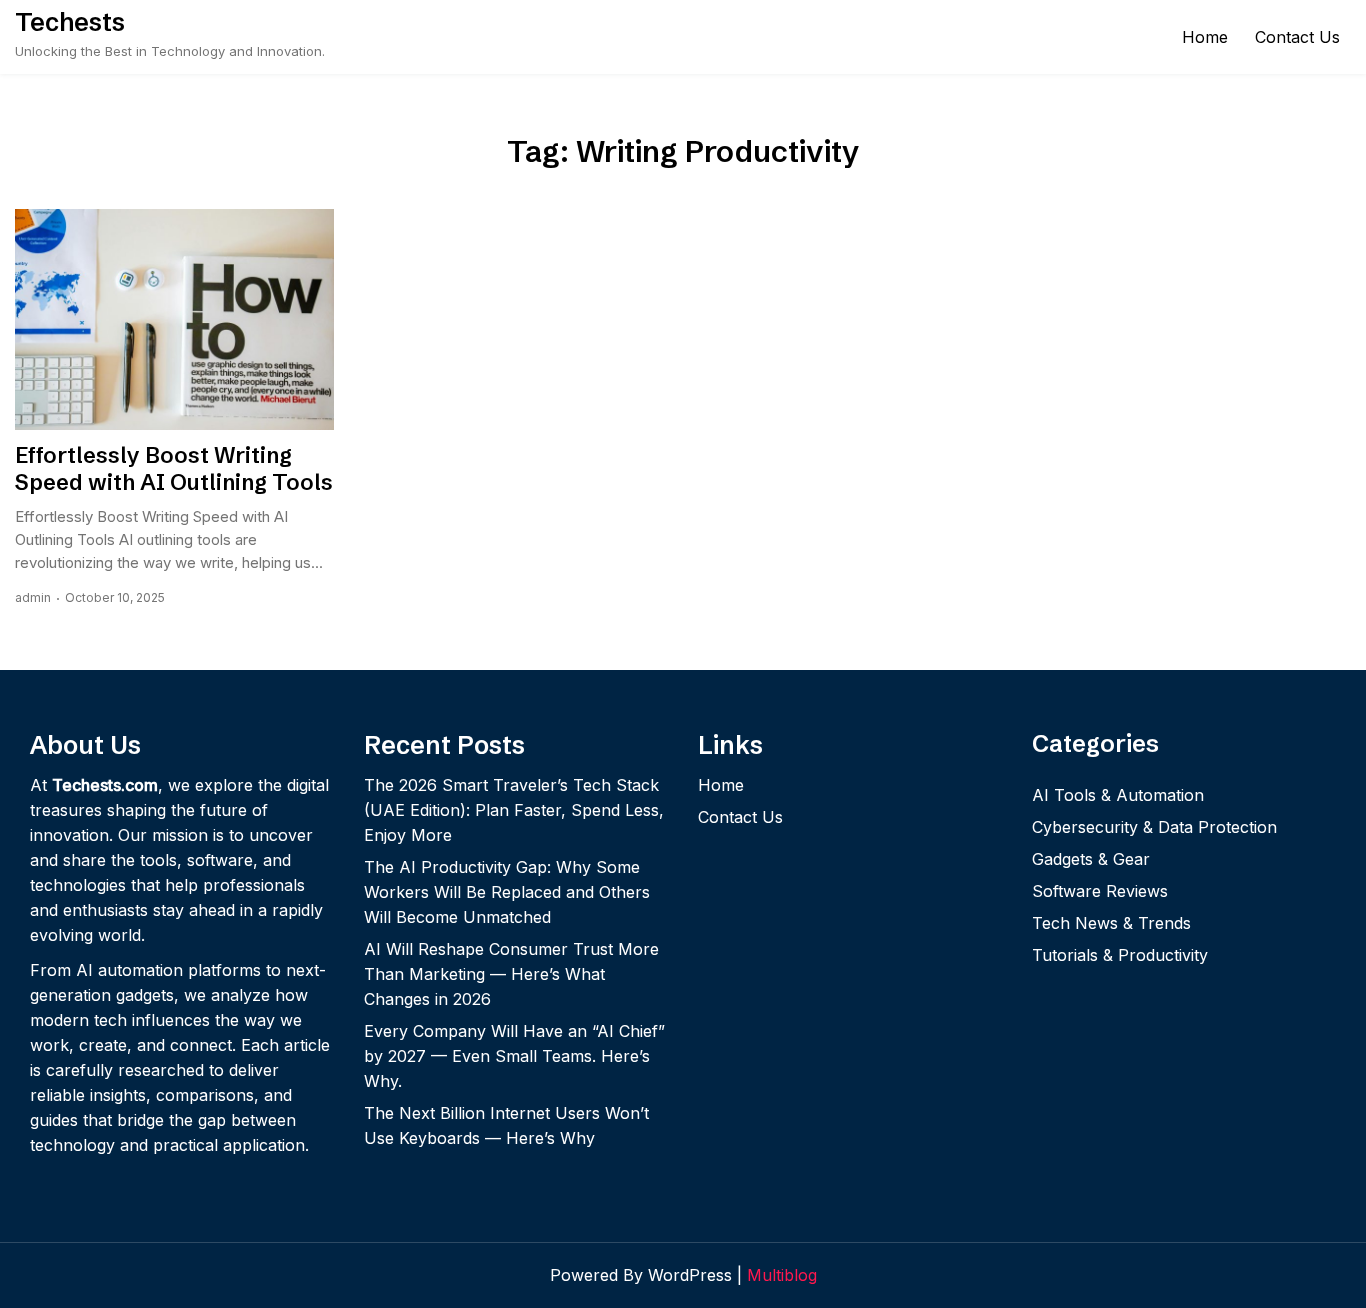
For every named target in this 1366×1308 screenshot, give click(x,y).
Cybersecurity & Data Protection (1154, 827)
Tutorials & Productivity (1120, 955)
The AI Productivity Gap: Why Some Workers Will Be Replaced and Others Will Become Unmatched (507, 892)
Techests (70, 22)
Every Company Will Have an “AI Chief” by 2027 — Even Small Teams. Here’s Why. (514, 1056)
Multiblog (782, 1275)
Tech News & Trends (1111, 923)
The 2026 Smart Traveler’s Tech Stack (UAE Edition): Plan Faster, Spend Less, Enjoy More (514, 810)
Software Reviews (1100, 891)
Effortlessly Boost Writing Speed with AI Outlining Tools (174, 469)
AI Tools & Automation (1118, 795)
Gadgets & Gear (1091, 859)
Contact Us (1297, 37)
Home (1205, 37)
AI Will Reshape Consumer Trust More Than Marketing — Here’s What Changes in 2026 (511, 974)
